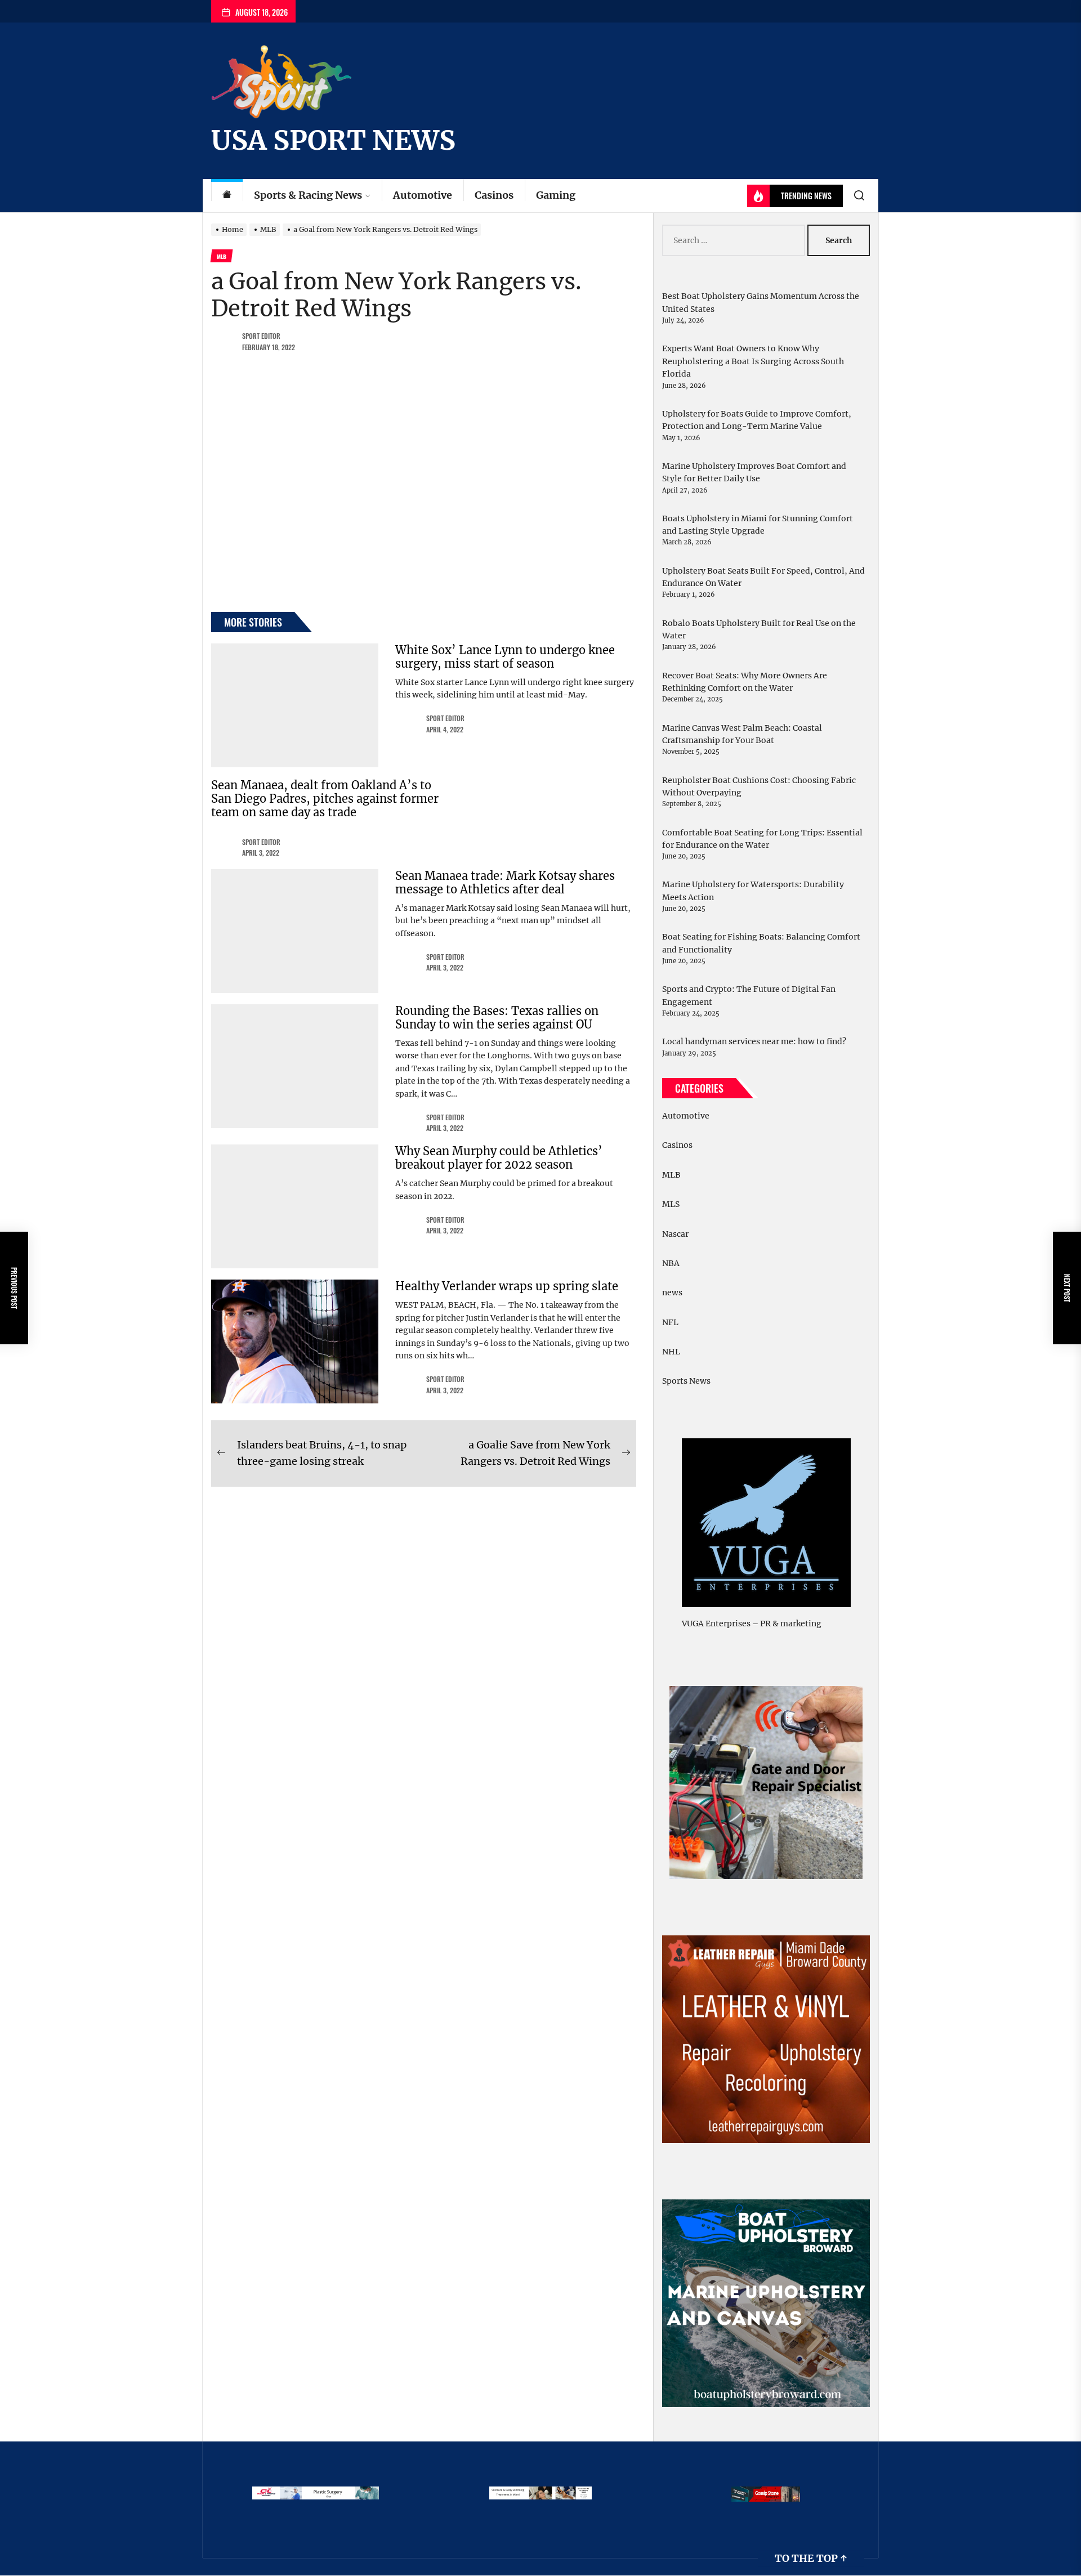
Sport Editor (261, 336)
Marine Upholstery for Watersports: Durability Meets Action (753, 891)
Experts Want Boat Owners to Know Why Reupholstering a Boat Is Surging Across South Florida (753, 361)
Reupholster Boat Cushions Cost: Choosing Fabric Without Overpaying (759, 786)
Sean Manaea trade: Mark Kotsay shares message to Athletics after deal (505, 882)
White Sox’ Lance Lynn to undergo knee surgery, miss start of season (505, 657)
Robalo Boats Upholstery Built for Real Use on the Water (759, 629)
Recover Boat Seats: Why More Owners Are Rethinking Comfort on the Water (745, 682)
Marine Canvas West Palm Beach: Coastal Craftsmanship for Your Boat (742, 734)
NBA (671, 1263)
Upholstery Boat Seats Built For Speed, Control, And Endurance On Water (763, 577)
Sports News (686, 1381)
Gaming (556, 195)
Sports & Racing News (308, 195)
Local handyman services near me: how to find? (754, 1041)
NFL (670, 1322)
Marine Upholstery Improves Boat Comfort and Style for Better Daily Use (754, 472)
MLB (671, 1175)
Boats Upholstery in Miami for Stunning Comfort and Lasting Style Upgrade (758, 525)
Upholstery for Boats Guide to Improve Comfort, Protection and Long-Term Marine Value (757, 420)
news (672, 1293)
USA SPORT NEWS (333, 140)
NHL (671, 1352)
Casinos (494, 195)
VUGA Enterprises (716, 1624)
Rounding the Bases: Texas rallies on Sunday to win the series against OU (497, 1018)
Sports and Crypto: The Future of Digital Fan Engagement (749, 995)
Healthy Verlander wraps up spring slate (507, 1286)
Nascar (675, 1234)
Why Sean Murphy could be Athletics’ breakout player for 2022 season (499, 1158)
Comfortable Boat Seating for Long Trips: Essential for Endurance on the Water (762, 839)
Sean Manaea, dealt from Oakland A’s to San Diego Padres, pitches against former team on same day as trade (325, 799)
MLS (671, 1204)
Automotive (423, 195)
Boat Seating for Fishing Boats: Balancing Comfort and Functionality (761, 943)
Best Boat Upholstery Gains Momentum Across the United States (761, 302)
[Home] (227, 196)
